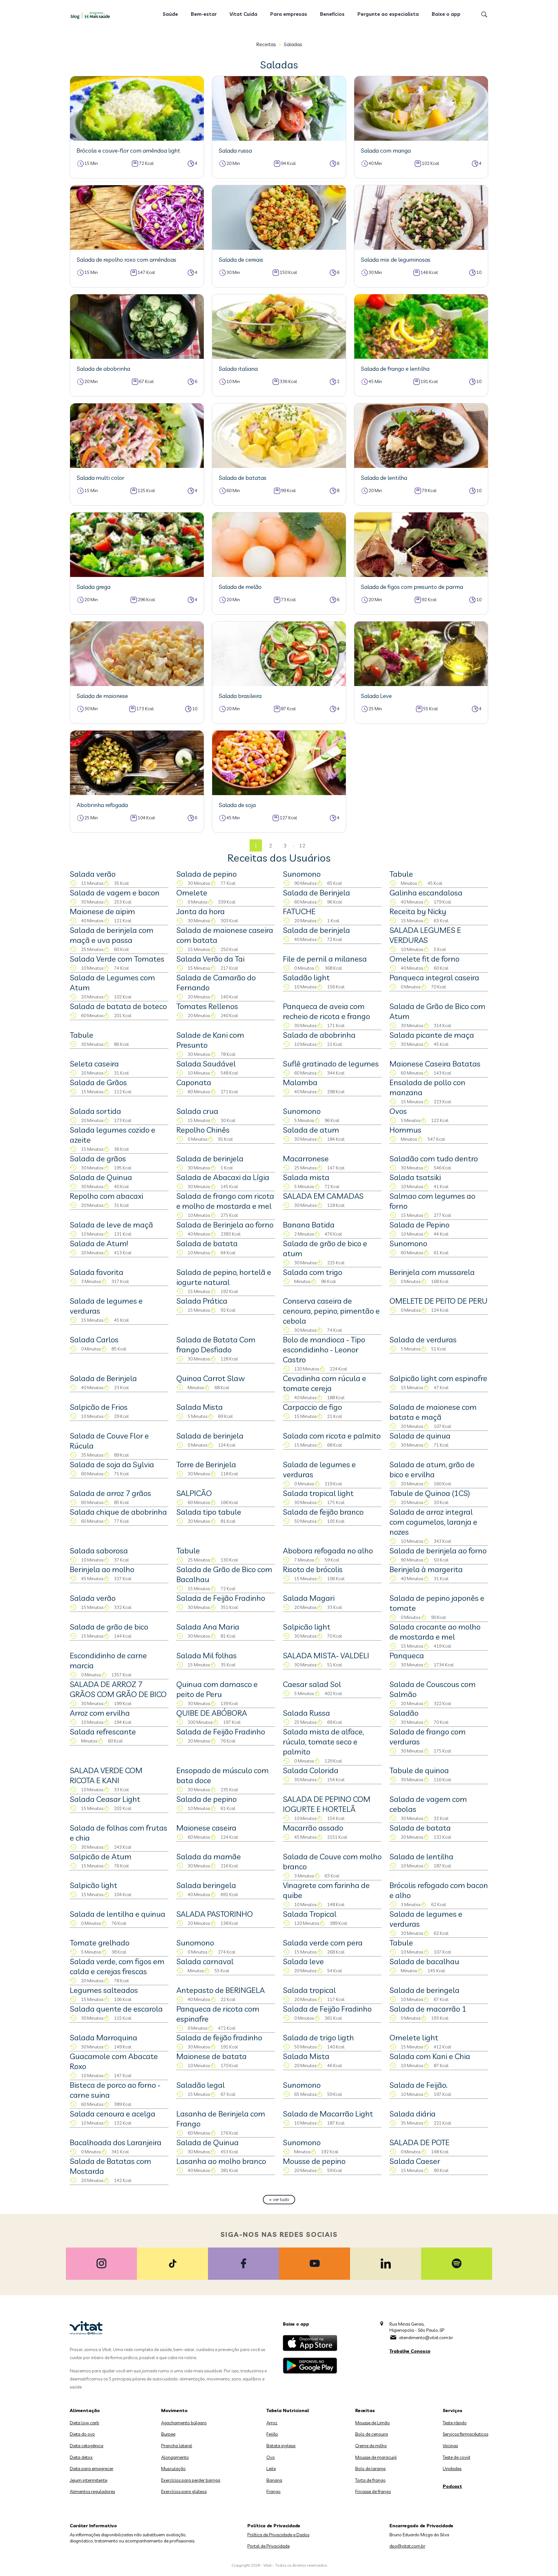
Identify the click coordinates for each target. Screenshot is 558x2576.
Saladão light (306, 977)
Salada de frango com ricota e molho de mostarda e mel (225, 1201)
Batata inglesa (281, 2446)
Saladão (404, 1713)
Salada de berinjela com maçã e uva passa (112, 935)
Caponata (194, 1082)
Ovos (398, 1111)
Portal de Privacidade (269, 2546)
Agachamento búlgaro (184, 2423)
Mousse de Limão (372, 2423)
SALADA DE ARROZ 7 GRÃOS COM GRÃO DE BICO (118, 1689)
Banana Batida (309, 1225)
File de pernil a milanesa (325, 959)
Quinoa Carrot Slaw (211, 1378)
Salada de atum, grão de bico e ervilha (432, 1469)
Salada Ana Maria (208, 1627)
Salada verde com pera (323, 1943)
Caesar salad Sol (312, 1684)
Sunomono (302, 874)
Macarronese (306, 1158)
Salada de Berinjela (316, 893)
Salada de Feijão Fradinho (221, 1598)
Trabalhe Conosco (410, 2351)
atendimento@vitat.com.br (426, 2338)
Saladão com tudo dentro (434, 1158)
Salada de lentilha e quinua (118, 1914)
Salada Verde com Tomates (117, 959)
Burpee (168, 2434)
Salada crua (197, 1111)
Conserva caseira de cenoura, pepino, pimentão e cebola (331, 1311)
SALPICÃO (194, 1493)
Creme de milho (371, 2446)
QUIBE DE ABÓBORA (212, 1713)
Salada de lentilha (421, 1856)
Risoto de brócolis (313, 1569)
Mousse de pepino (314, 2161)
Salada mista (306, 1177)
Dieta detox (81, 2457)
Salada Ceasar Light (105, 1799)
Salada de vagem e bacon (115, 893)
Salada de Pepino (419, 1225)
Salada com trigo (313, 1272)
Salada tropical (309, 1990)
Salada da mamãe (209, 1856)
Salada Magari (309, 1598)
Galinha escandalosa (426, 893)
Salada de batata (207, 1243)
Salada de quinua (420, 1436)
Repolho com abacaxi (106, 1196)
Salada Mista (200, 1407)
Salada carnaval (205, 1961)
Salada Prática (202, 1301)
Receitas (266, 44)
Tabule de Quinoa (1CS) (430, 1493)
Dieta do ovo (82, 2434)
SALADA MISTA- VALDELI (326, 1655)
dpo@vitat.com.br (407, 2546)
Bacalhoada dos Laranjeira (116, 2142)
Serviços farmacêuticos (465, 2434)
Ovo (271, 2457)
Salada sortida (95, 1111)
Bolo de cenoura (372, 2434)
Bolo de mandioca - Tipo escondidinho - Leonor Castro (324, 1349)
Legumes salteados (104, 1990)
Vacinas (450, 2446)
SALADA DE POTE (419, 2142)
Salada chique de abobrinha (118, 1512)
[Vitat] (92, 15)
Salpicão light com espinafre (438, 1378)
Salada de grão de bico (109, 1627)
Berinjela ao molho (102, 1569)
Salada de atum (311, 1130)
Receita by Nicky (418, 911)
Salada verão (93, 874)
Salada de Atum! (99, 1243)
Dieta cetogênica (87, 2446)
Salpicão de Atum (101, 1856)
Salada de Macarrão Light (328, 2114)
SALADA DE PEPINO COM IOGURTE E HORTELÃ (327, 1804)
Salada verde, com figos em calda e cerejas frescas (117, 1966)
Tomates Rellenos (207, 1006)
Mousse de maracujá (376, 2457)
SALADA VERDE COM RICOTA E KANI (106, 1775)
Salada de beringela (424, 1990)
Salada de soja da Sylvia (112, 1464)
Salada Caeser (415, 2161)
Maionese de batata (212, 2056)
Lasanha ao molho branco (221, 2161)
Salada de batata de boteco (118, 1006)
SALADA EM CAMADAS (323, 1196)
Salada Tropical (310, 1914)
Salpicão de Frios (99, 1407)
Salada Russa (306, 1713)
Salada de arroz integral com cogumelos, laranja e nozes (433, 1522)
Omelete (192, 893)
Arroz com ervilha (100, 1713)
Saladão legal (201, 2085)
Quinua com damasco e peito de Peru (217, 1689)
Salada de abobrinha (319, 1035)
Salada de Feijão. (418, 2085)
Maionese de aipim (102, 911)
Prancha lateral (177, 2446)
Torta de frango (370, 2480)
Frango (274, 2491)
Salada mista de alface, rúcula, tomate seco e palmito (323, 1742)
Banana (274, 2480)
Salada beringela (206, 1885)
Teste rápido (455, 2423)
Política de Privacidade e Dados (278, 2535)
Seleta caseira (94, 1064)
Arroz (272, 2423)
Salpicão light (307, 1627)
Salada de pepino (207, 874)
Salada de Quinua (101, 1177)
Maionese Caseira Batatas (435, 1064)
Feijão (272, 2434)
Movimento (174, 2410)
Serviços (453, 2410)
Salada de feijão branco (323, 1512)
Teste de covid (456, 2457)
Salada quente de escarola (116, 2009)
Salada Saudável (206, 1064)
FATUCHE (299, 911)
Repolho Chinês (203, 1130)
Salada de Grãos (98, 1082)
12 (302, 846)
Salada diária (413, 2114)
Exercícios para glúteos (184, 2491)
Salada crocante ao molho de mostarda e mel (435, 1632)
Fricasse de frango (373, 2491)
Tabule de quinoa (419, 1770)
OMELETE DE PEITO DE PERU (439, 1301)
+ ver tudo (279, 2199)
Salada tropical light (318, 1493)
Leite (271, 2469)
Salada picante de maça (432, 1035)
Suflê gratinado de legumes (331, 1064)
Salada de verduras (423, 1339)
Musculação (173, 2469)
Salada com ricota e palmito (332, 1436)
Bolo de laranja (370, 2469)
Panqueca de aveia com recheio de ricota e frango (326, 1011)
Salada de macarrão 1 (428, 2009)
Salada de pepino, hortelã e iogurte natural (224, 1277)
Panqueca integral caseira (434, 977)
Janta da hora (201, 911)
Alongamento (175, 2457)
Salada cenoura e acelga (113, 2114)
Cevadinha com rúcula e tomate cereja (325, 1383)
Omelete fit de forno (424, 959)
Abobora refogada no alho (328, 1551)
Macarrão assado (313, 1828)
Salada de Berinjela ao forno (225, 1225)
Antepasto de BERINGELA (221, 1990)
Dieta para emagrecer (92, 2469)
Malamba (300, 1082)
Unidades (452, 2469)
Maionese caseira (206, 1828)
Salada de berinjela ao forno (438, 1551)
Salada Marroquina (103, 2037)
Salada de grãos (98, 1158)
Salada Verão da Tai (210, 959)
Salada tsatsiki (415, 1177)
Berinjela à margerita (426, 1569)
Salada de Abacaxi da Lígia (223, 1177)
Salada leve (303, 1961)
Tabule (401, 874)
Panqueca (407, 1655)
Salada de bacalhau (424, 1961)
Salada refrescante (103, 1732)
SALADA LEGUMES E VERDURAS (425, 935)
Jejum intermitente (88, 2480)
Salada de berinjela (316, 930)
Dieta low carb (84, 2423)
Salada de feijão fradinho (219, 2037)
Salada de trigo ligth (318, 2037)
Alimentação (85, 2410)
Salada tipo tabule (209, 1512)
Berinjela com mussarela (432, 1272)
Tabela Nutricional (288, 2410)
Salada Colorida (311, 1770)
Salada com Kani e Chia (430, 2056)
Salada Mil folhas (207, 1655)
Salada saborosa (99, 1551)
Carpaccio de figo (312, 1407)
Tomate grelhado (100, 1943)
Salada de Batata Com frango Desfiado (216, 1344)
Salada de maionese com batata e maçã (433, 1412)
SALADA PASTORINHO (215, 1914)
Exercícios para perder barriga (191, 2480)
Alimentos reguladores (92, 2491)
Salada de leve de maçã (111, 1225)
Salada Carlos (94, 1339)
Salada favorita (97, 1272)
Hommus (405, 1130)
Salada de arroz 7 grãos (110, 1493)
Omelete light (414, 2037)
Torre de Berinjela (206, 1464)
